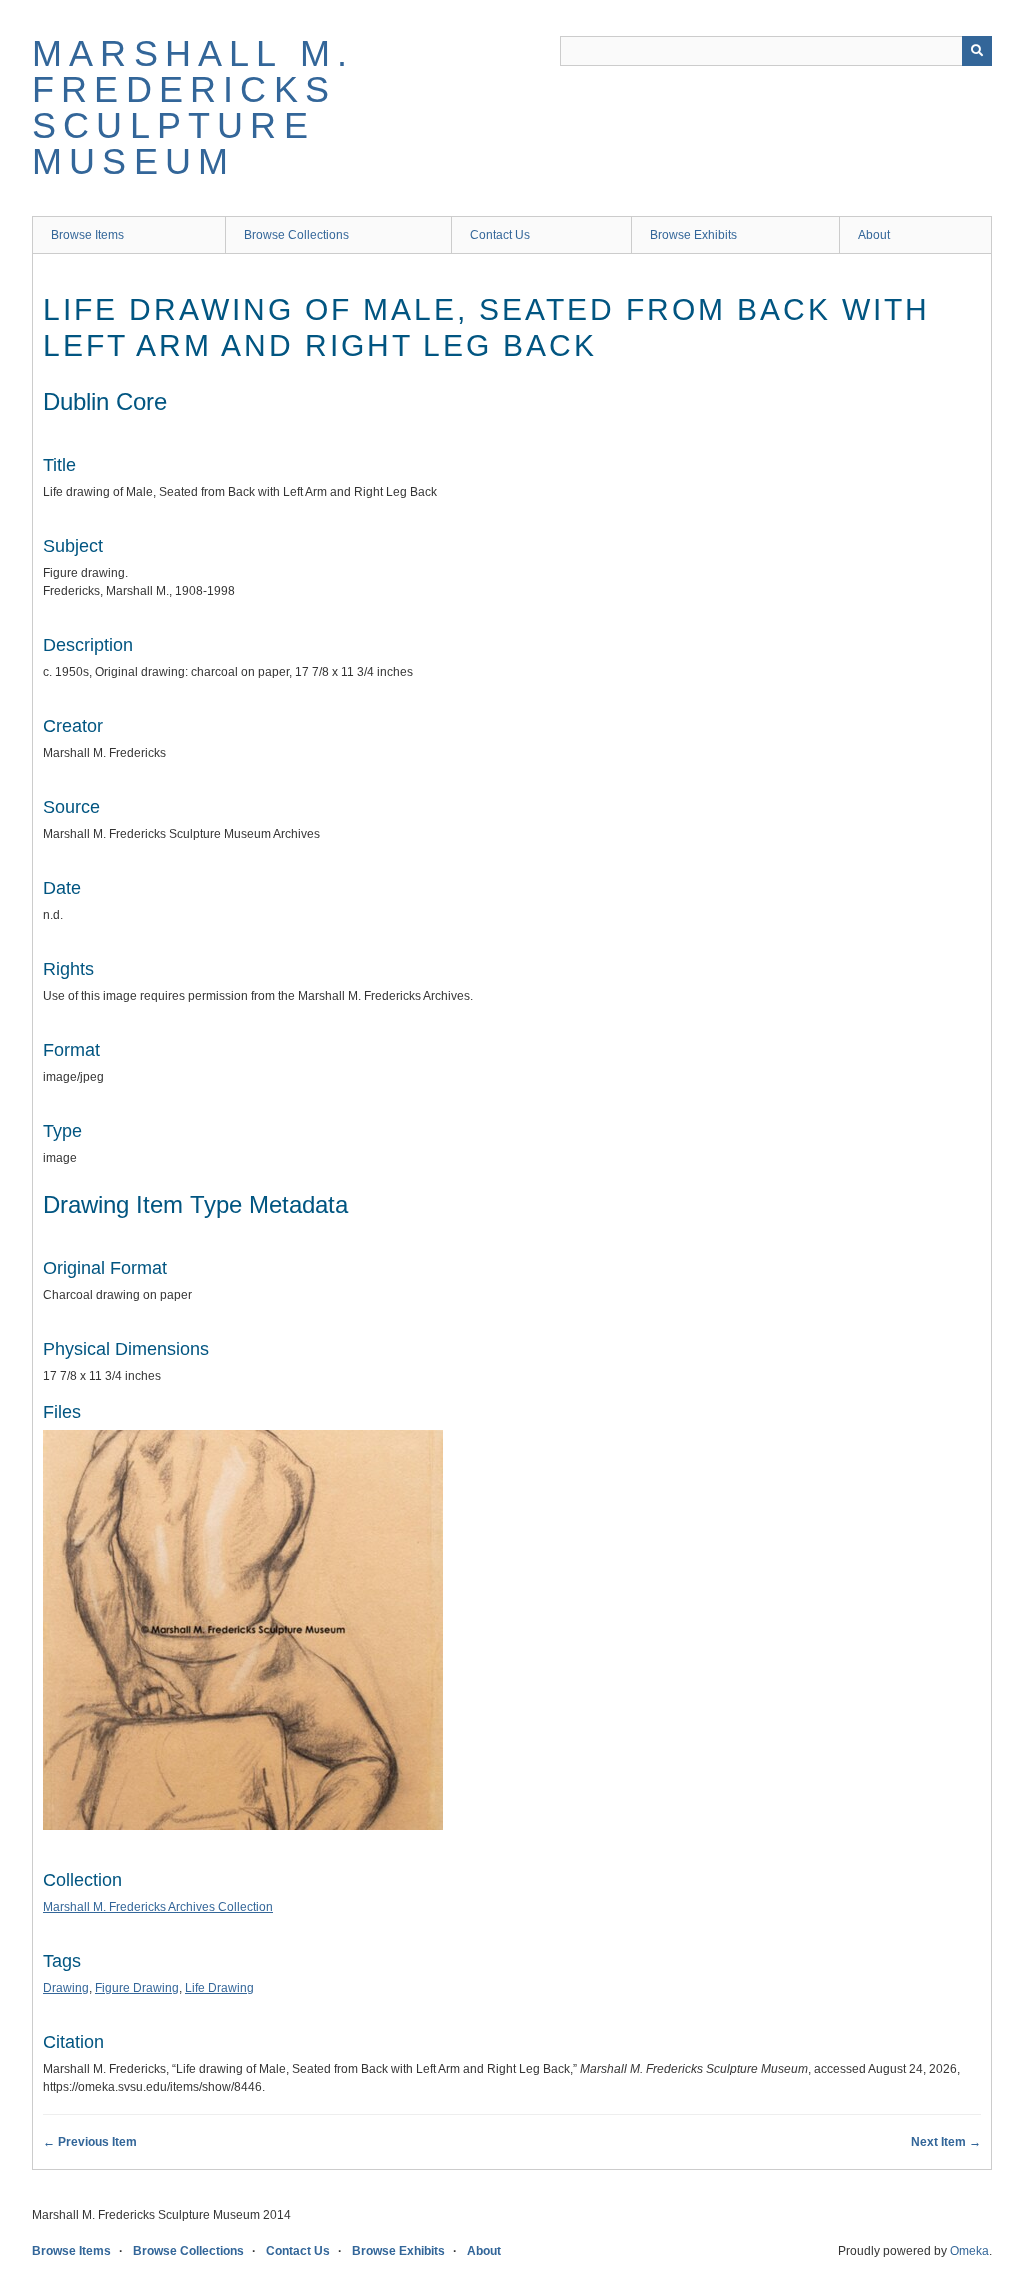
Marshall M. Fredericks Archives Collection (158, 1907)
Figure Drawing (137, 1988)
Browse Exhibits (693, 235)
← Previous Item (90, 2142)
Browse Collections (296, 235)
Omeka (969, 2251)
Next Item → (946, 2142)
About (874, 235)
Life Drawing (219, 1988)
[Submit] (977, 51)
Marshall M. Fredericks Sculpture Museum (193, 107)
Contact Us (500, 235)
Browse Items (87, 235)
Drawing (66, 1988)
